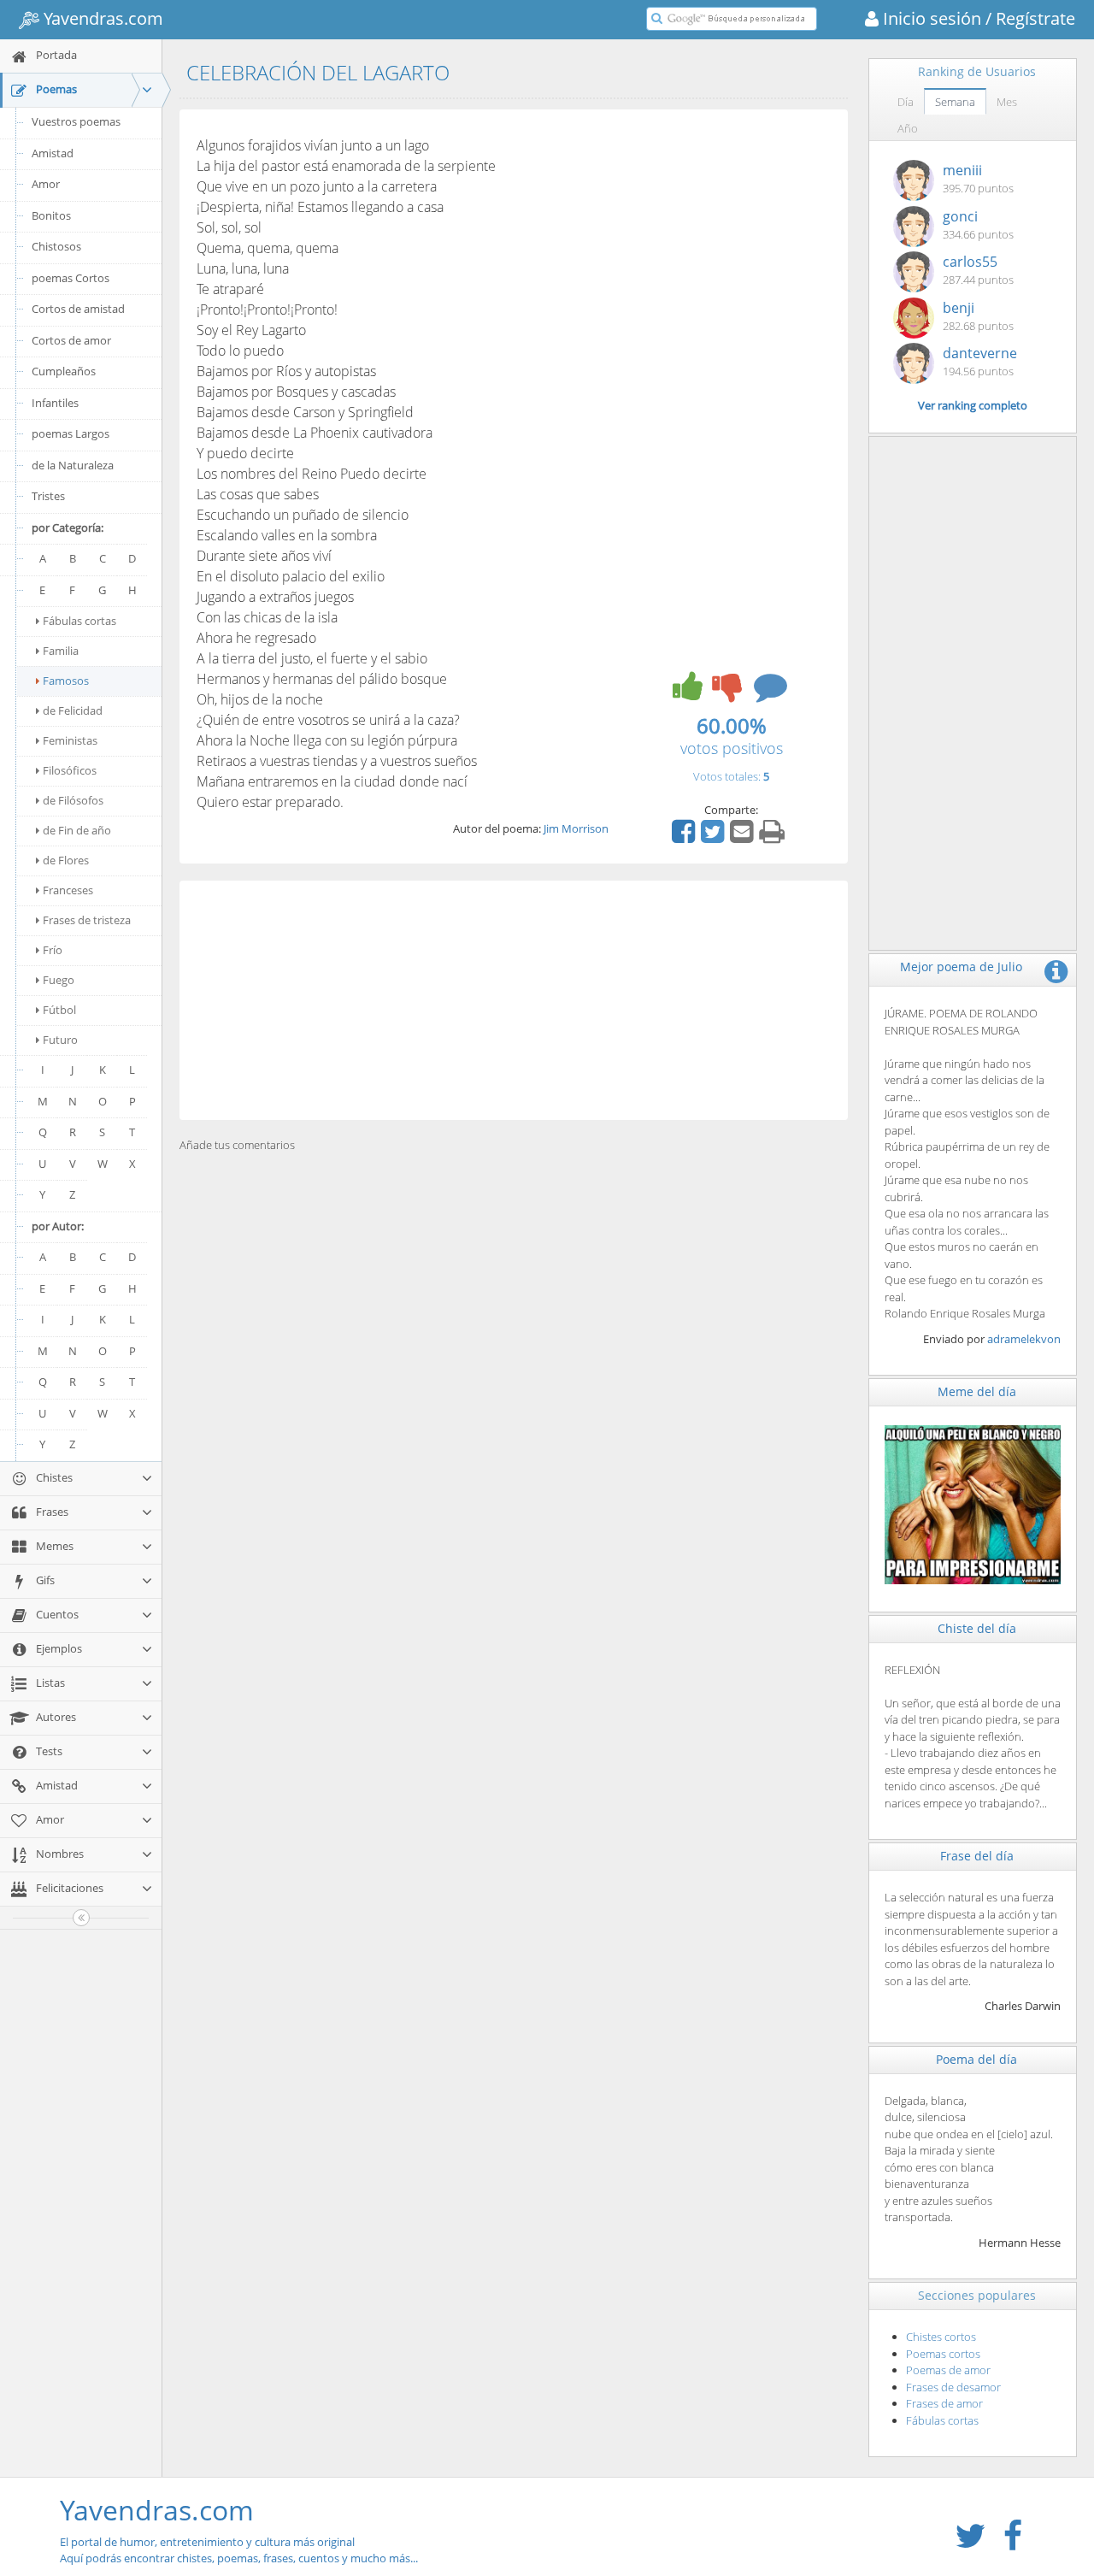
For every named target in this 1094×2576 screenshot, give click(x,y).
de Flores (66, 860)
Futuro (60, 1040)
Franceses (68, 890)
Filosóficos (70, 770)
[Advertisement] (514, 1000)
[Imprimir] (774, 837)
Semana (955, 102)
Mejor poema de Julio (961, 967)
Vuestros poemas (76, 121)
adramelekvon (1024, 1339)
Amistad (53, 153)
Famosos (66, 681)
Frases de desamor (953, 2387)
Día (906, 102)
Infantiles (55, 403)
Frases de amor (944, 2403)
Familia (61, 651)
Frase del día (977, 1856)
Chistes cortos (941, 2337)
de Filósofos (73, 800)
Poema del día (976, 2059)
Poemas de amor (948, 2370)
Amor (46, 184)
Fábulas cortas (79, 621)
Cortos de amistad (78, 309)
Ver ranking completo (973, 405)
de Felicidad (73, 710)
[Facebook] (685, 837)
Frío (53, 950)
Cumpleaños (64, 371)
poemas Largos (71, 433)
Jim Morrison (576, 828)
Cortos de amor (71, 340)
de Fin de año (77, 830)
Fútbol (59, 1010)
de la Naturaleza (73, 465)
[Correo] (744, 837)
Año (908, 128)
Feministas (70, 740)
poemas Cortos (71, 278)
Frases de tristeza (87, 920)
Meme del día (977, 1391)
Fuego (59, 980)
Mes (1007, 102)
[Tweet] (715, 837)
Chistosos (56, 246)
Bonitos (51, 215)
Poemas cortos (943, 2354)
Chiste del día (977, 1628)
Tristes (48, 496)
